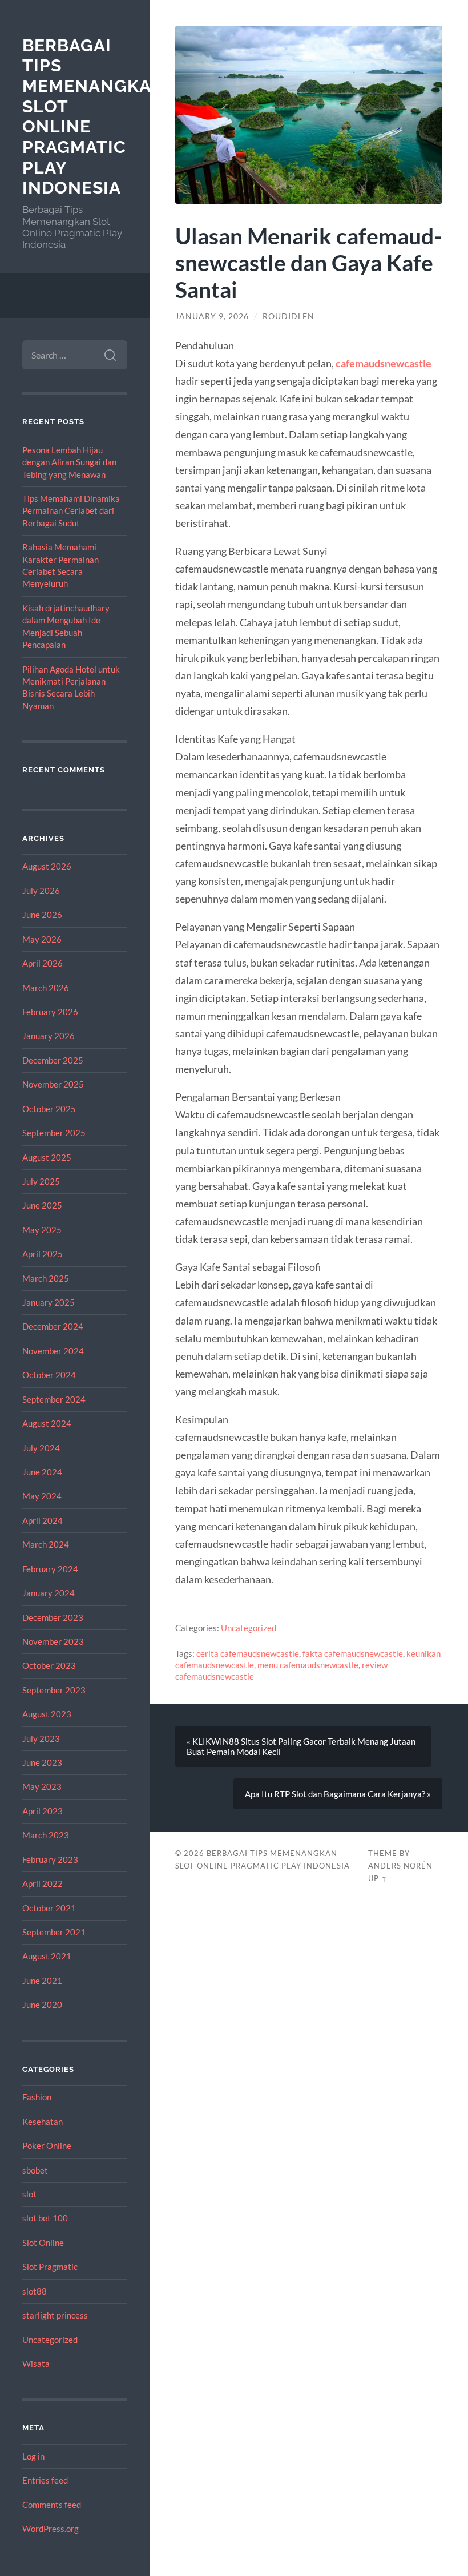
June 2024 (42, 1472)
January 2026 (49, 1036)
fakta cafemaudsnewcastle (353, 1653)
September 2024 (54, 1399)
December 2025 (53, 1060)
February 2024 (50, 1569)
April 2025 (43, 1254)
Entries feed (45, 2480)
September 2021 (54, 1932)
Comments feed (52, 2505)
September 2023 (54, 1690)
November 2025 (53, 1084)
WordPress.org (51, 2529)
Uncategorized (50, 2340)
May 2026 (42, 939)
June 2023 (42, 1762)
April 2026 (43, 963)
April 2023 (43, 1811)
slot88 (35, 2291)
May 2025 (42, 1230)
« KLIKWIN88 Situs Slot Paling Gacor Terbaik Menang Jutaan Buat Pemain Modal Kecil (301, 1746)
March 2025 (46, 1278)
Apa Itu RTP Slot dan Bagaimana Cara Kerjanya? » (338, 1794)
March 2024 (46, 1544)
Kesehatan (43, 2122)
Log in (33, 2456)
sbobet (35, 2170)
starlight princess (55, 2315)
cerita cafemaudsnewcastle (248, 1653)
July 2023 (41, 1738)
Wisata (36, 2364)
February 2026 (50, 1012)
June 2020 (42, 2005)
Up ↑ (378, 1878)
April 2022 (43, 1883)
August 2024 (47, 1423)
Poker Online (47, 2146)
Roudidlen (289, 316)
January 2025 (49, 1302)
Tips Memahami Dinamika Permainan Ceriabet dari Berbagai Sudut (71, 511)
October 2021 (49, 1908)
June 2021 (42, 1981)
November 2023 (53, 1641)
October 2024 (49, 1375)
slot (29, 2194)
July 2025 (41, 1181)
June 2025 (42, 1205)
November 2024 (53, 1351)
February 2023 (50, 1859)
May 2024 (42, 1496)
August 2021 (47, 1956)
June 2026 (42, 915)
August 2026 (47, 866)
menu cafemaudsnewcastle (308, 1665)
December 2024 (53, 1326)
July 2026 (41, 891)
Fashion (37, 2097)
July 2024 (41, 1448)
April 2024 (43, 1520)
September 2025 (54, 1133)
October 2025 (49, 1109)
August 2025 (47, 1157)
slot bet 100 (45, 2218)
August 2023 (47, 1714)
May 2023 (42, 1786)
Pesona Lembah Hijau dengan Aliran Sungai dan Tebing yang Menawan (69, 462)
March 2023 (46, 1835)
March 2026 (46, 988)
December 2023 (53, 1617)
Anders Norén (400, 1866)
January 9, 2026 (212, 316)
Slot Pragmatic (50, 2267)
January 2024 (49, 1593)
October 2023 (49, 1665)
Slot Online (43, 2243)
